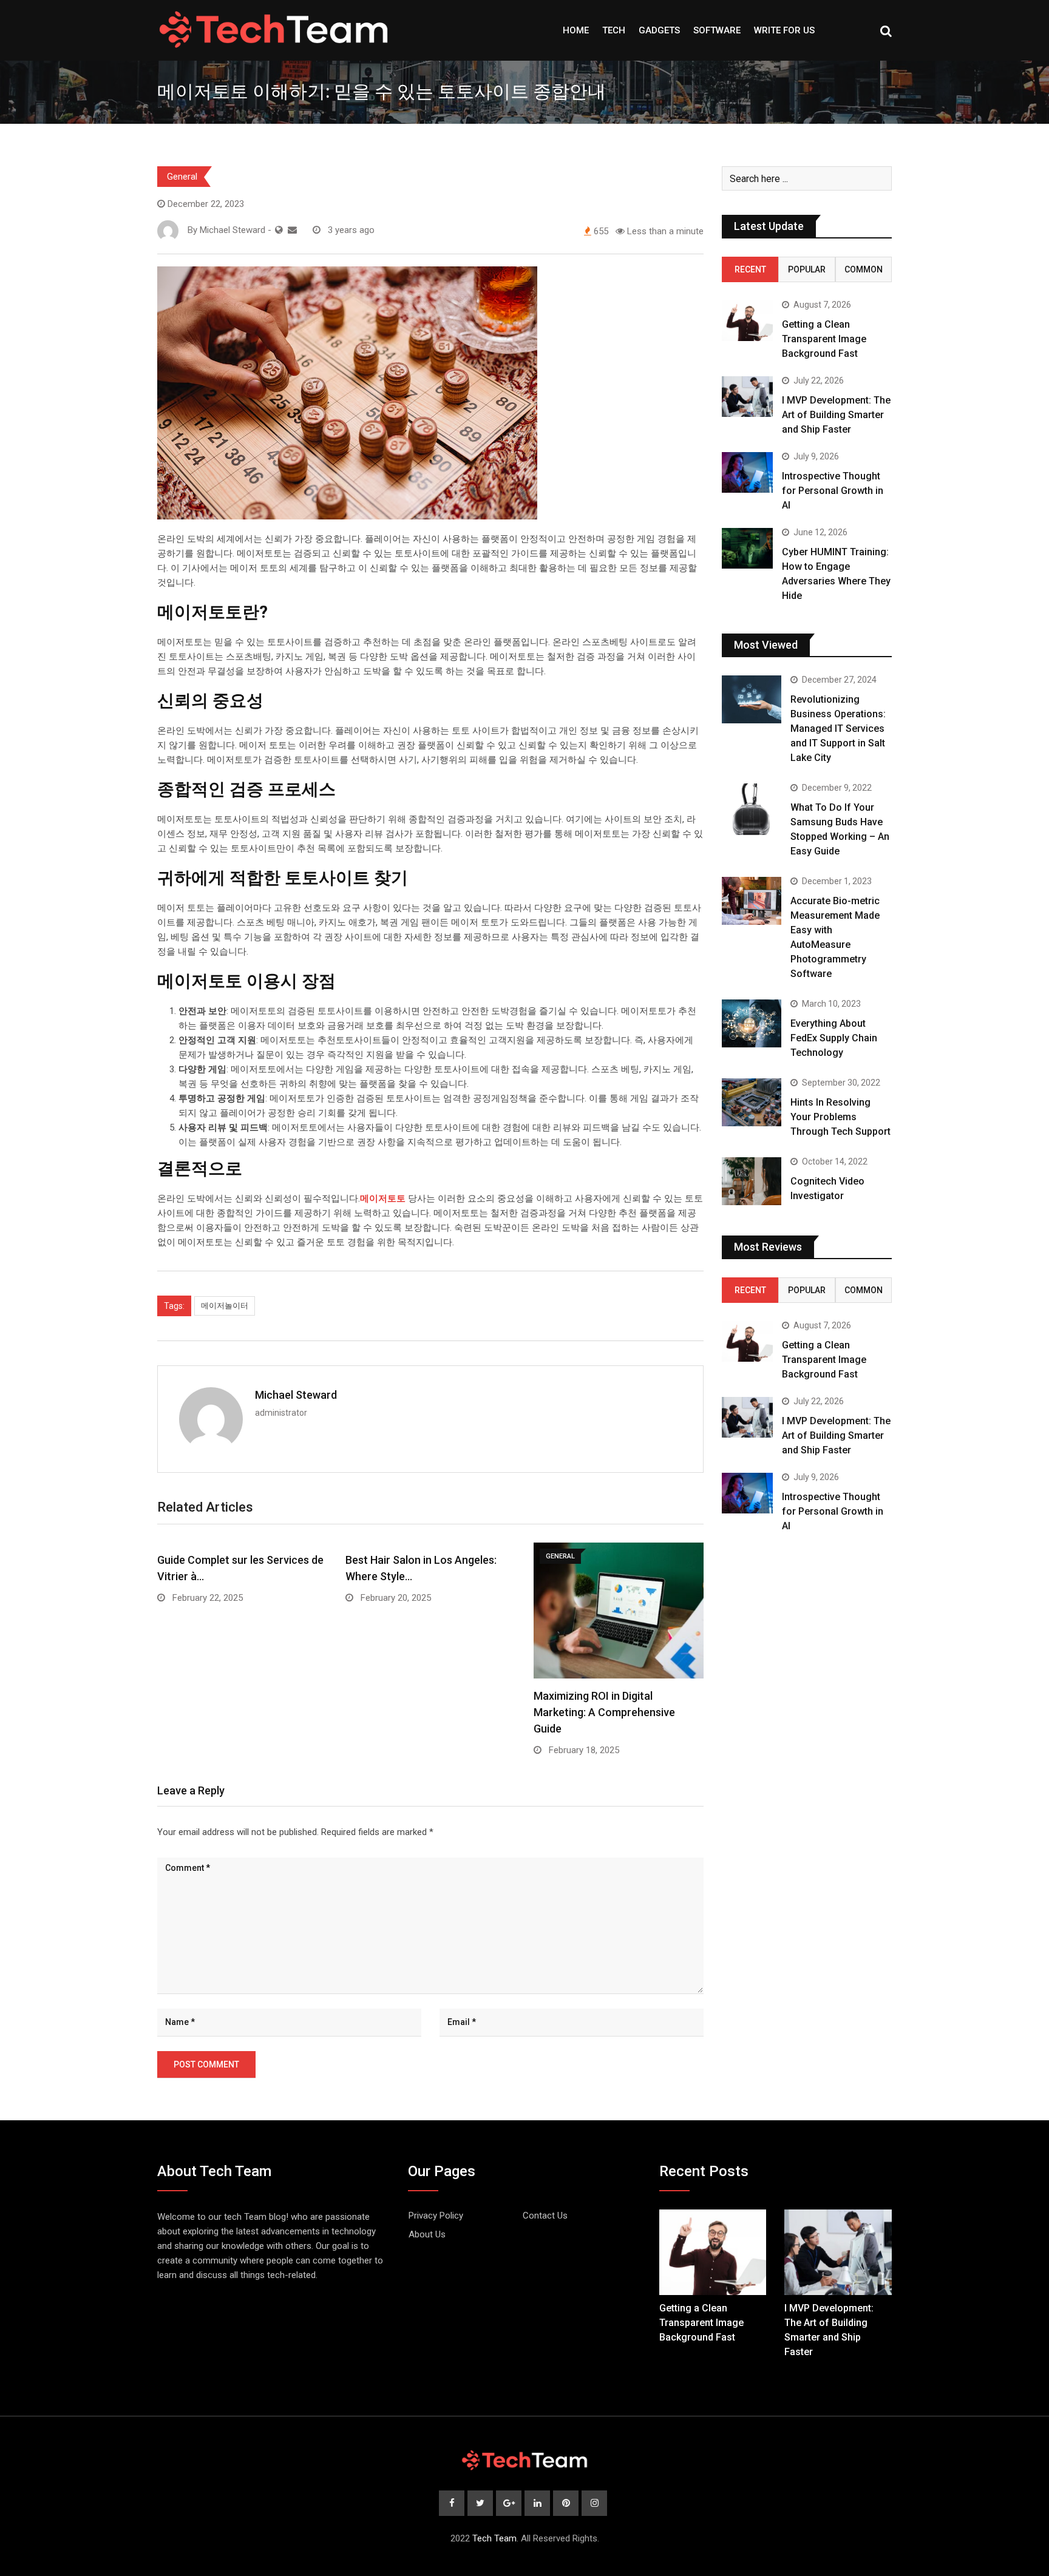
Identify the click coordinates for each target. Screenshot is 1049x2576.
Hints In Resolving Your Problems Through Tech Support (840, 1117)
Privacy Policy (436, 2216)
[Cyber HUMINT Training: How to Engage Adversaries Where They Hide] (747, 548)
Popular (807, 269)
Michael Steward (296, 1395)
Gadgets (659, 30)
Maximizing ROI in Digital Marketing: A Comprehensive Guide (604, 1712)
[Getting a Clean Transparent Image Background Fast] (747, 321)
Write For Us (784, 30)
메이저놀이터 (225, 1306)
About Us (427, 2234)
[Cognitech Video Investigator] (752, 1181)
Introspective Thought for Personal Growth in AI (833, 491)
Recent (750, 269)
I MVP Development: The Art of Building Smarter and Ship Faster (836, 415)
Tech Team (494, 2538)
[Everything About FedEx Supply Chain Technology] (752, 1023)
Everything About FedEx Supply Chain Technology (834, 1038)
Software (717, 30)
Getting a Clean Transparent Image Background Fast (824, 339)
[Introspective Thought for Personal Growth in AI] (747, 472)
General (182, 177)
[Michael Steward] (292, 230)
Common (864, 269)
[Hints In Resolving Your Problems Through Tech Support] (752, 1102)
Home (576, 30)
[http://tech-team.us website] (279, 230)
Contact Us (545, 2216)
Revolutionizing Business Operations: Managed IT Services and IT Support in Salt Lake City (838, 729)
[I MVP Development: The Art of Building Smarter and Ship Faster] (747, 397)
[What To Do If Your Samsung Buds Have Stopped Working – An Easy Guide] (752, 809)
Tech (614, 30)
